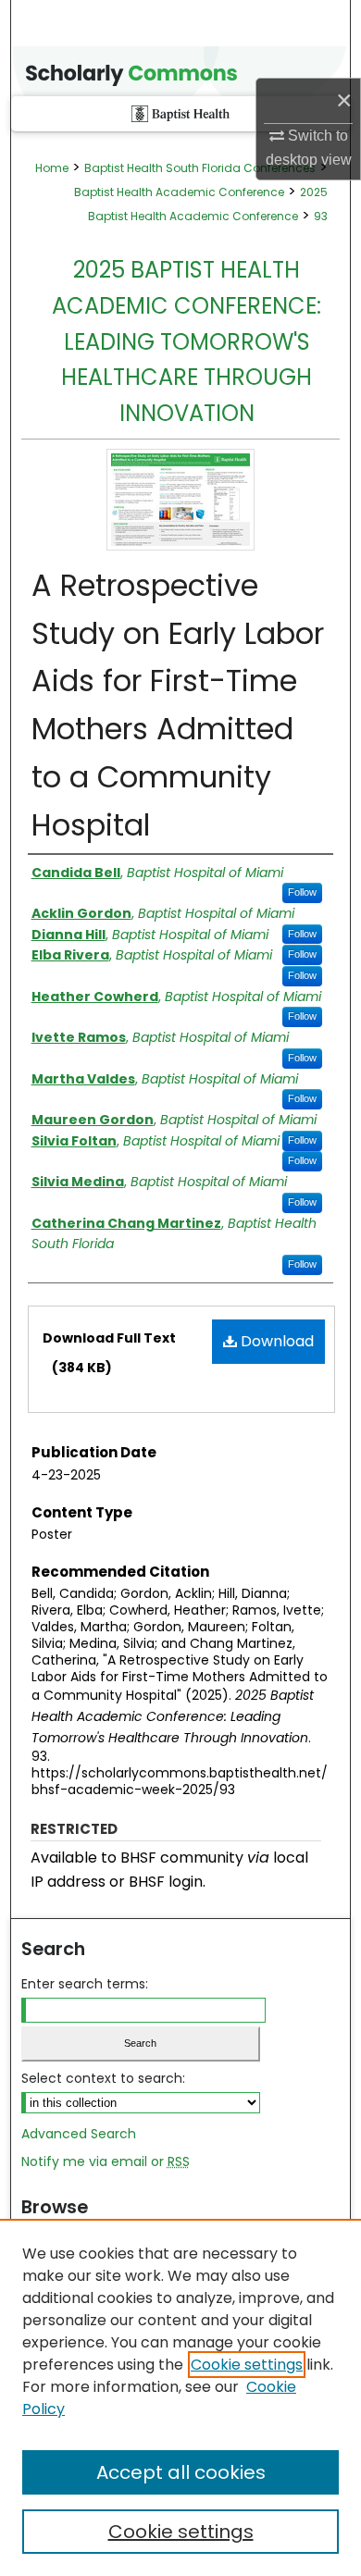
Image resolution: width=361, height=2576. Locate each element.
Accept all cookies (181, 2472)
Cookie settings (247, 2365)
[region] (180, 2397)
